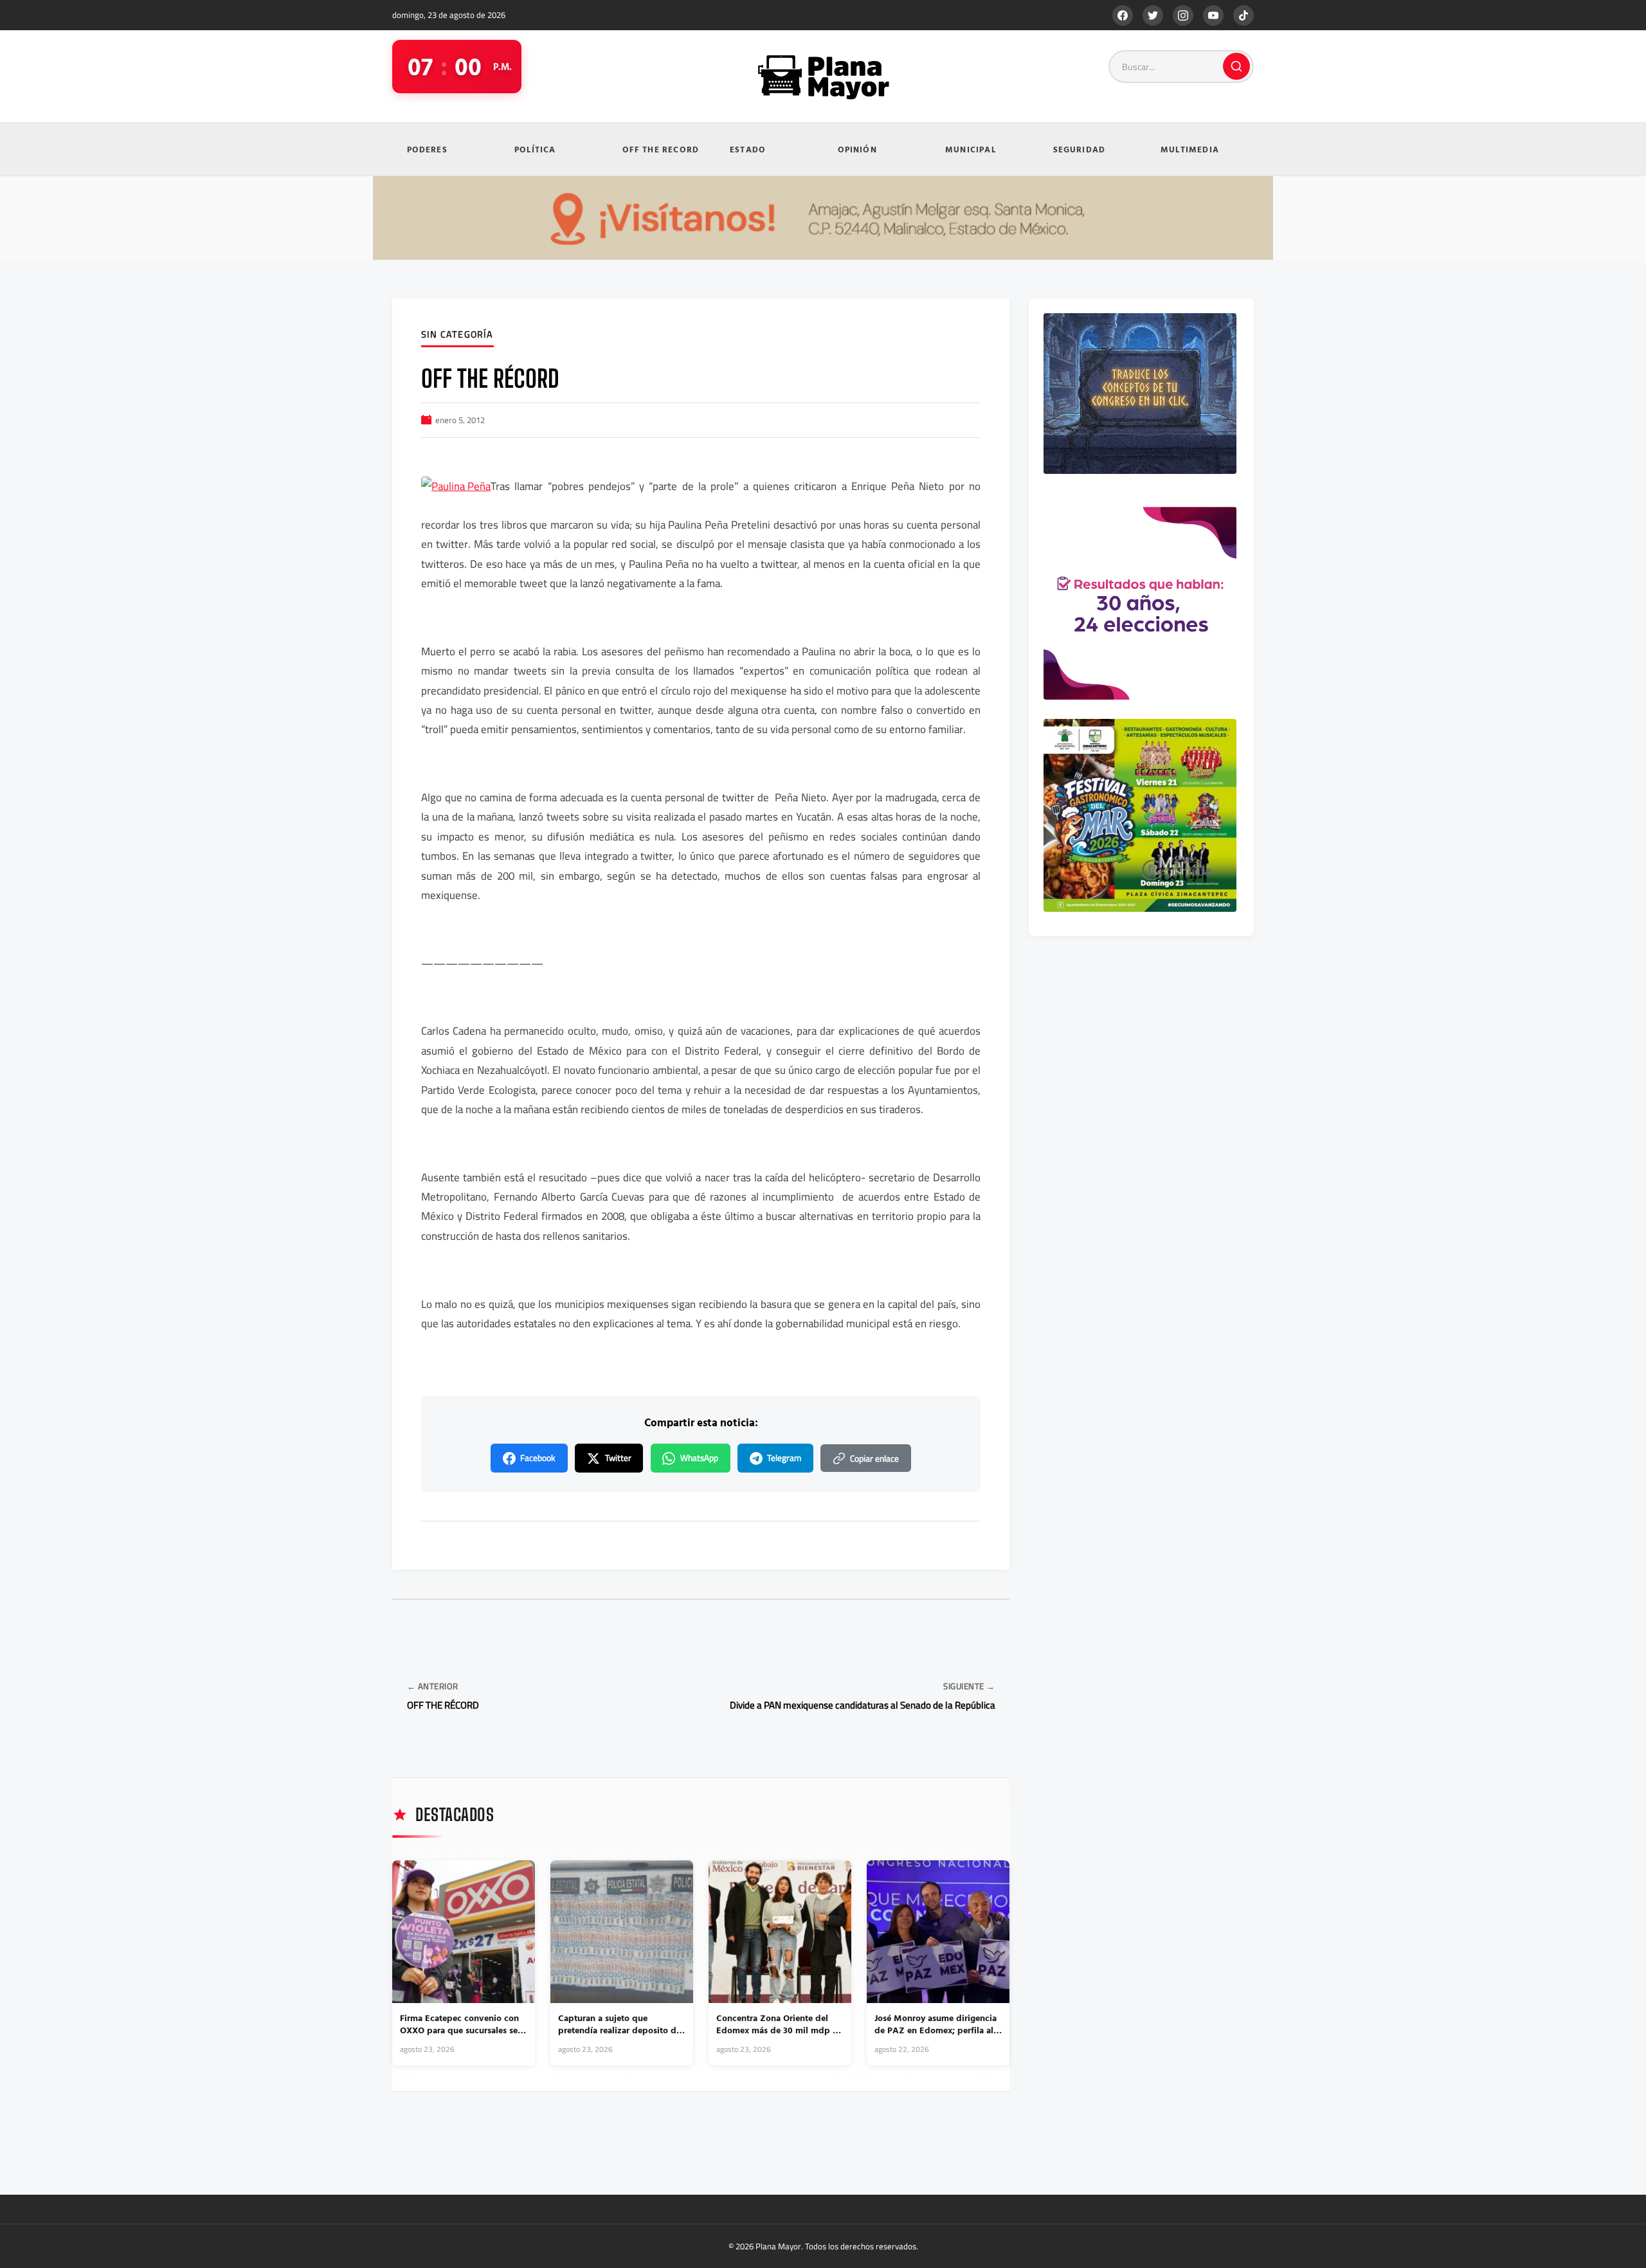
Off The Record (661, 149)
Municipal (971, 149)
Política (535, 149)
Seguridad (1080, 149)
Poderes (427, 149)
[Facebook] (1123, 15)
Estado (748, 149)
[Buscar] (1236, 66)
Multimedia (1190, 149)
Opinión (857, 149)
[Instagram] (1183, 15)
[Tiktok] (1244, 15)
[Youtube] (1213, 15)
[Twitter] (1153, 15)
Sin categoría (457, 335)
